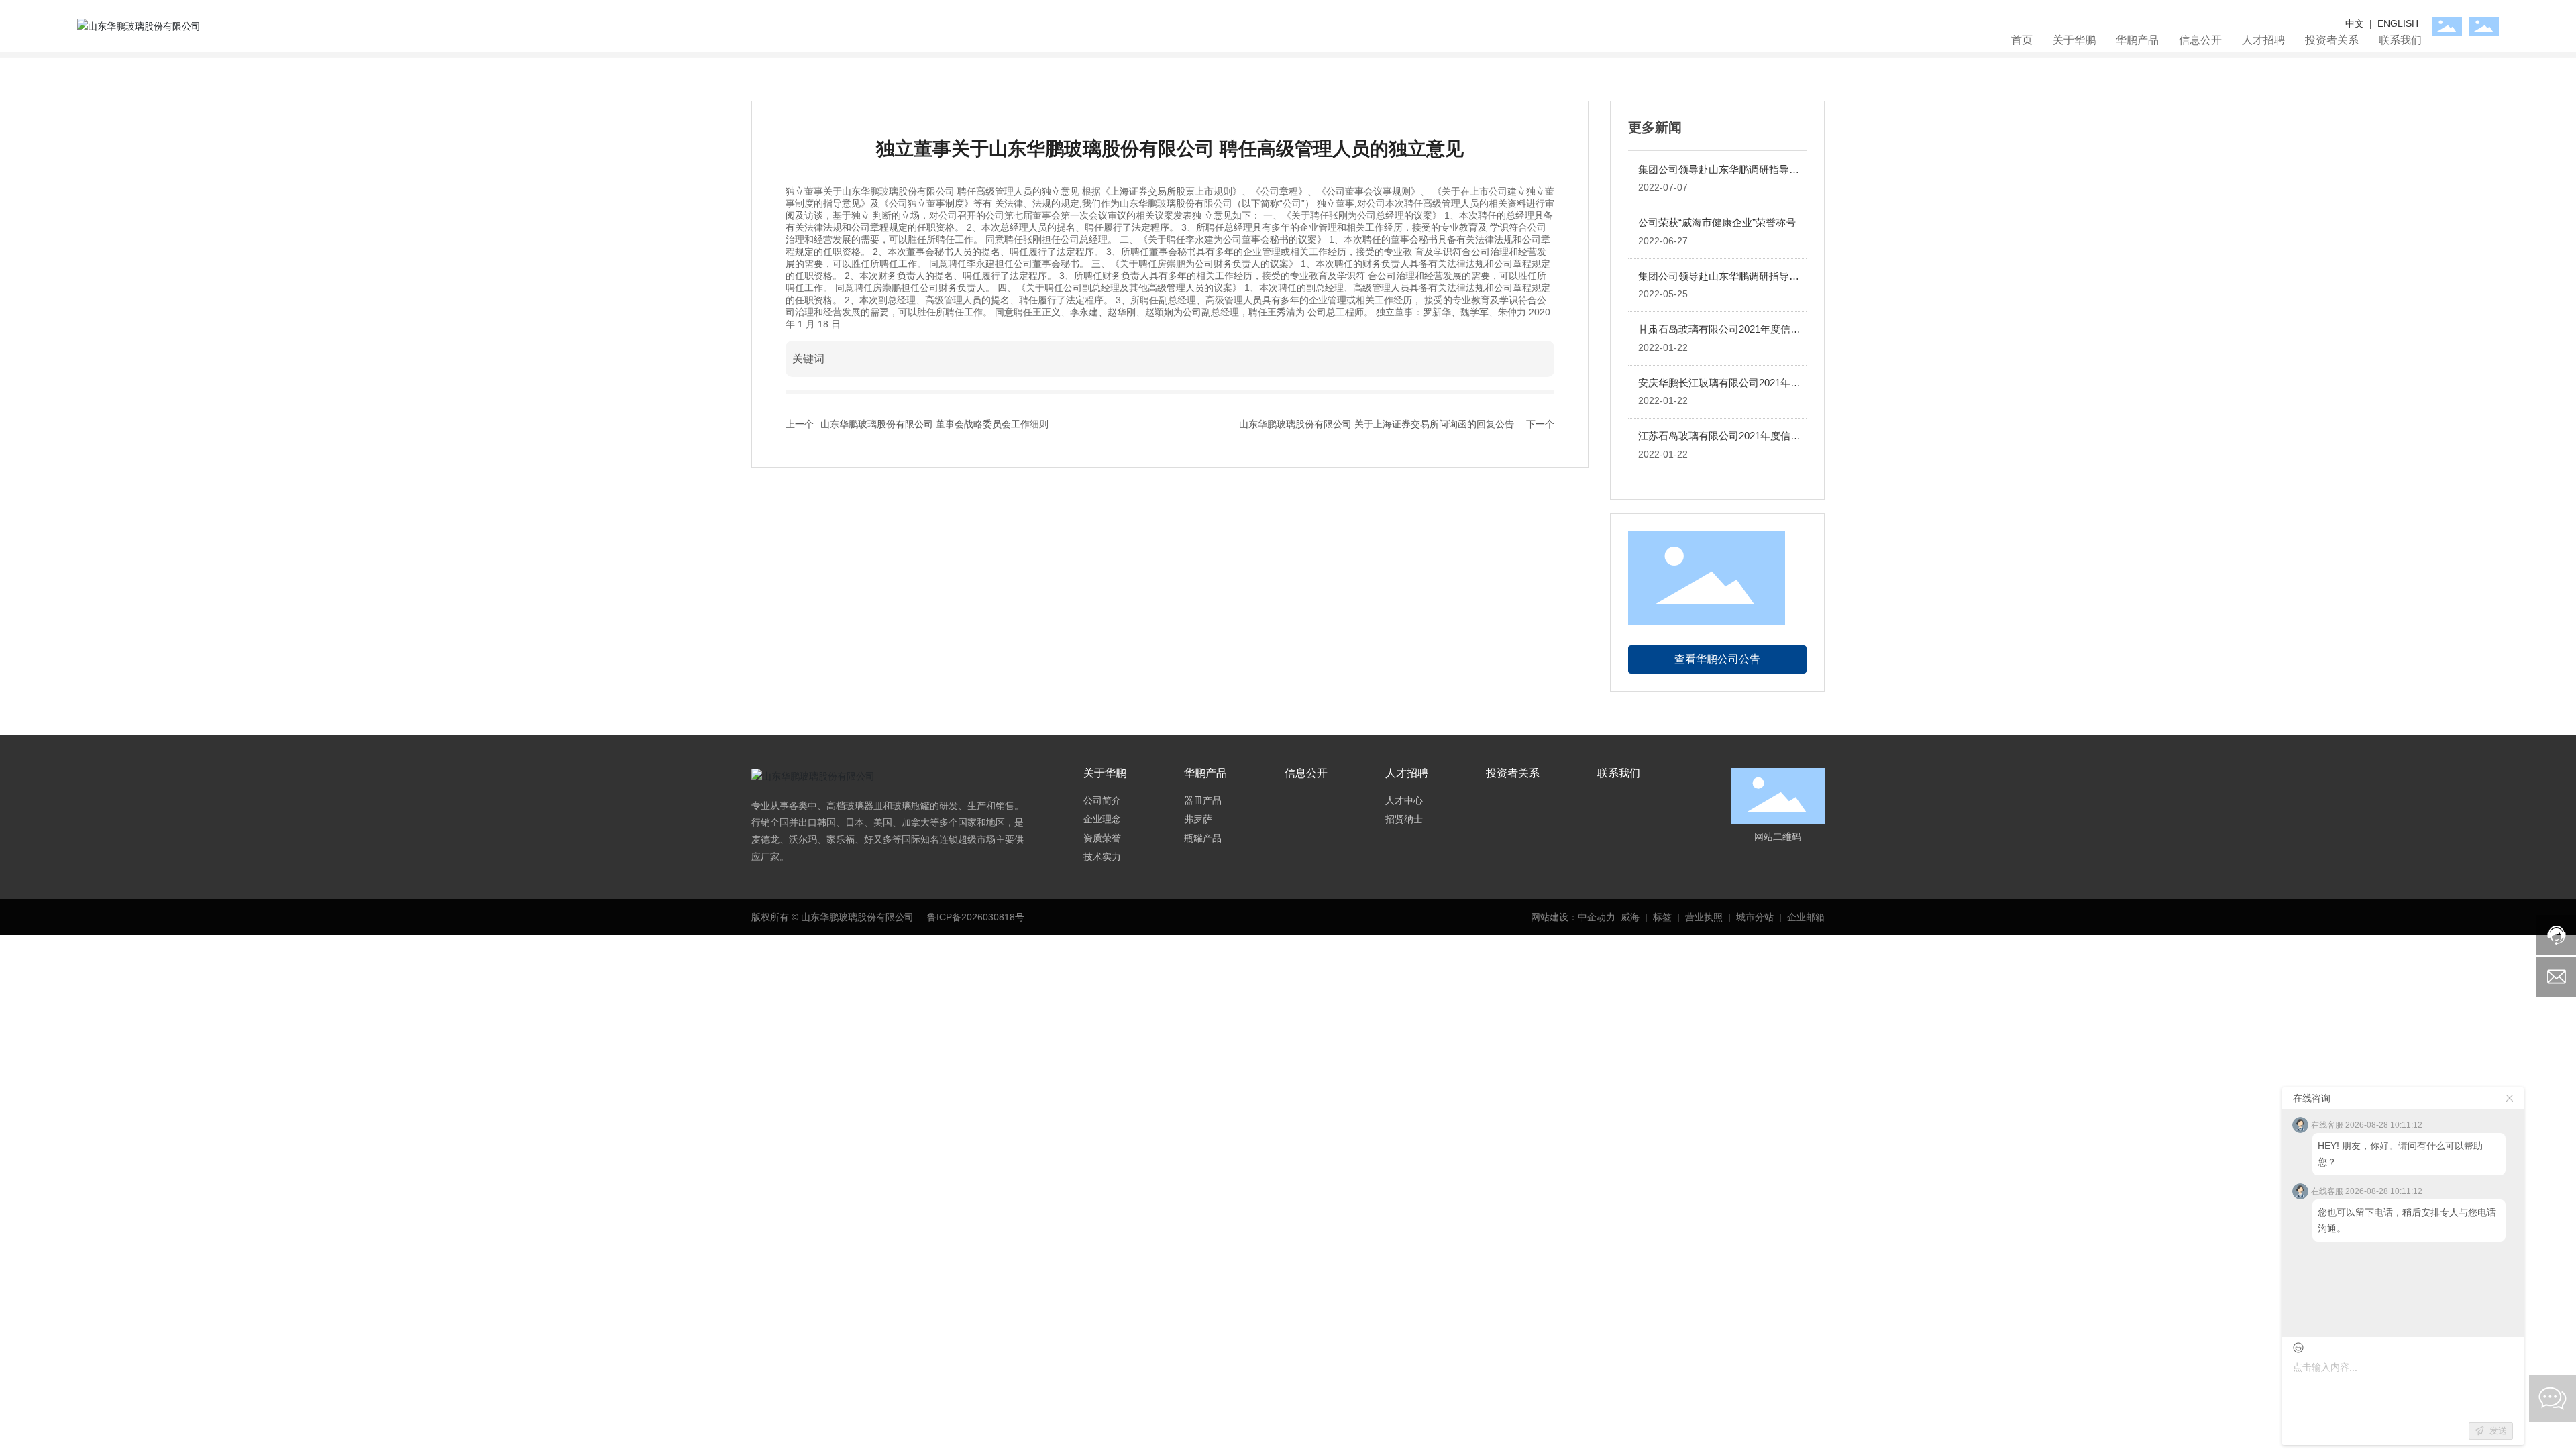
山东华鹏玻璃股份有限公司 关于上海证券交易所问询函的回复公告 (1377, 424)
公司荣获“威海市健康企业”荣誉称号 (1717, 222)
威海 (1630, 917)
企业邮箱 (1806, 917)
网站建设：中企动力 (1573, 917)
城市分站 (1755, 917)
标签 (1662, 917)
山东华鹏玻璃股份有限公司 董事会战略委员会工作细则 (934, 424)
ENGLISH (2398, 23)
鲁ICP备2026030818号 (976, 917)
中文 (2356, 23)
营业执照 (1704, 917)
